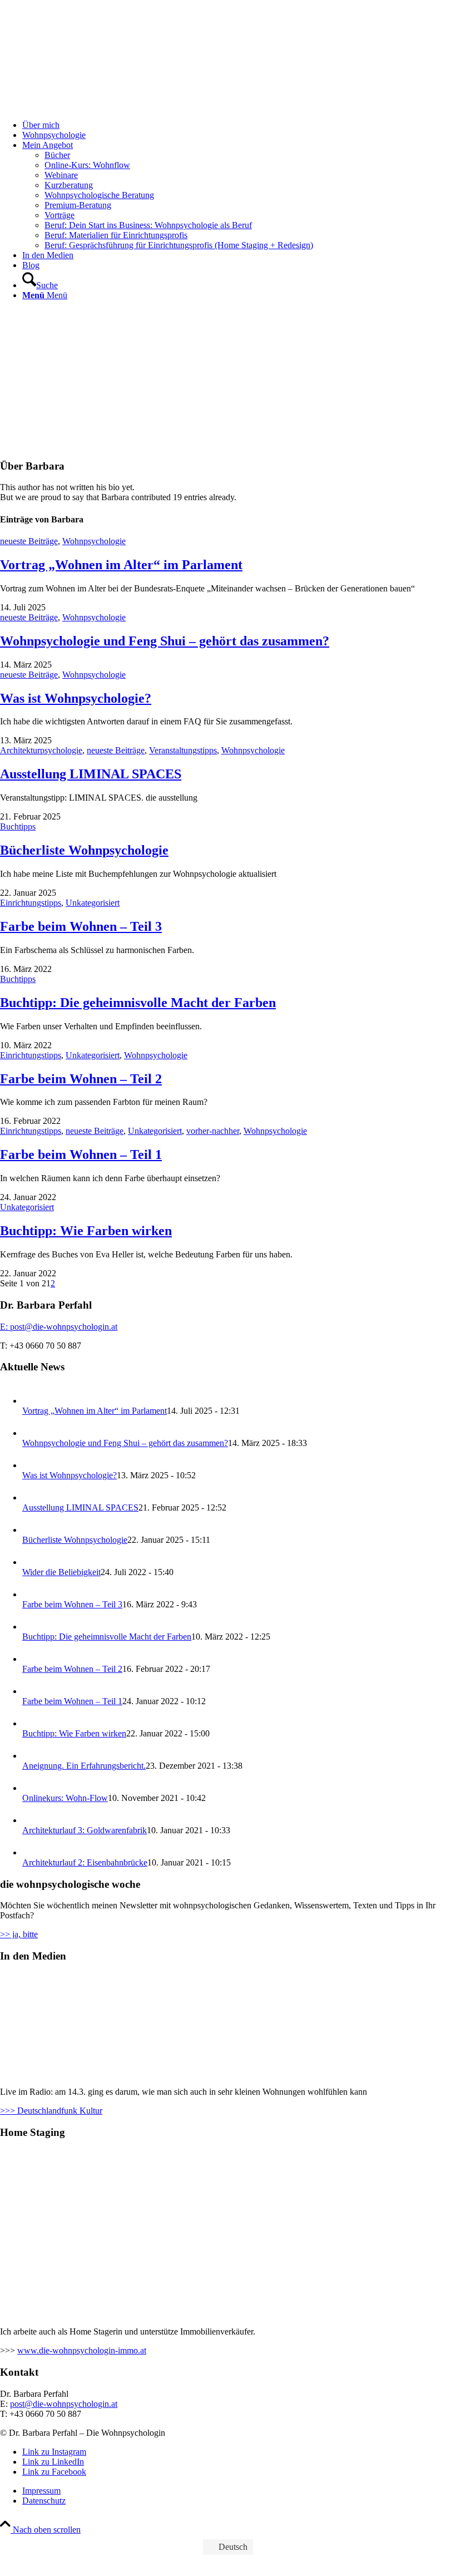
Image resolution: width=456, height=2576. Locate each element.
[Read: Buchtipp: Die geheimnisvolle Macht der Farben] (32, 1627)
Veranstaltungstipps (183, 750)
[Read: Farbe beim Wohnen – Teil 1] (32, 1691)
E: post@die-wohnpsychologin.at (59, 1327)
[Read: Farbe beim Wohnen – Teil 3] (32, 1594)
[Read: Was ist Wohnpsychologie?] (32, 1465)
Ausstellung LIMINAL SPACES (91, 774)
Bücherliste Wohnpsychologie (84, 850)
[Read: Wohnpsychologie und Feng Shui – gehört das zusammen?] (32, 1433)
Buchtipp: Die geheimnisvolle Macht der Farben (138, 1003)
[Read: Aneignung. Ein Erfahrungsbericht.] (32, 1756)
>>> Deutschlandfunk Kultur (51, 2111)
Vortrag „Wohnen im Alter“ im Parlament (121, 565)
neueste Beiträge (29, 541)
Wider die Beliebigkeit (61, 1572)
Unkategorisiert (93, 903)
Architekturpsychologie (41, 750)
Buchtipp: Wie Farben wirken (86, 1231)
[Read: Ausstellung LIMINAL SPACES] (32, 1497)
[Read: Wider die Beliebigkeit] (32, 1562)
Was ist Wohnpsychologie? (76, 698)
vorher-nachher (213, 1131)
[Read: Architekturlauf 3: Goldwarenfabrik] (32, 1820)
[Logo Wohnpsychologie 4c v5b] (83, 55)
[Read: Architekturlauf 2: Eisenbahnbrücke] (32, 1852)
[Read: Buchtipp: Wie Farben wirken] (32, 1723)
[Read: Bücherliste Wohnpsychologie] (32, 1530)
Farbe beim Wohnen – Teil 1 (81, 1154)
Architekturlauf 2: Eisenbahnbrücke (85, 1862)
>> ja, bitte (19, 1934)
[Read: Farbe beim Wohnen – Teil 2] (32, 1659)
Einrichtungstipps (31, 903)
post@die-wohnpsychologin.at (64, 2404)
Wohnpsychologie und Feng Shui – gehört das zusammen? (165, 641)
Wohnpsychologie (94, 541)
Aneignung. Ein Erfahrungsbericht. (84, 1766)
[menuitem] (239, 125)
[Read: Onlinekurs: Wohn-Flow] (32, 1788)
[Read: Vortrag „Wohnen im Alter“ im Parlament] (32, 1401)
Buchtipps (18, 826)
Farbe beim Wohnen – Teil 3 (81, 926)
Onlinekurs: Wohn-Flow (65, 1798)
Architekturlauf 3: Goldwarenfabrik (85, 1830)
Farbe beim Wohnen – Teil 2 (81, 1079)
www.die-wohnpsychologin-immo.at (82, 2350)
